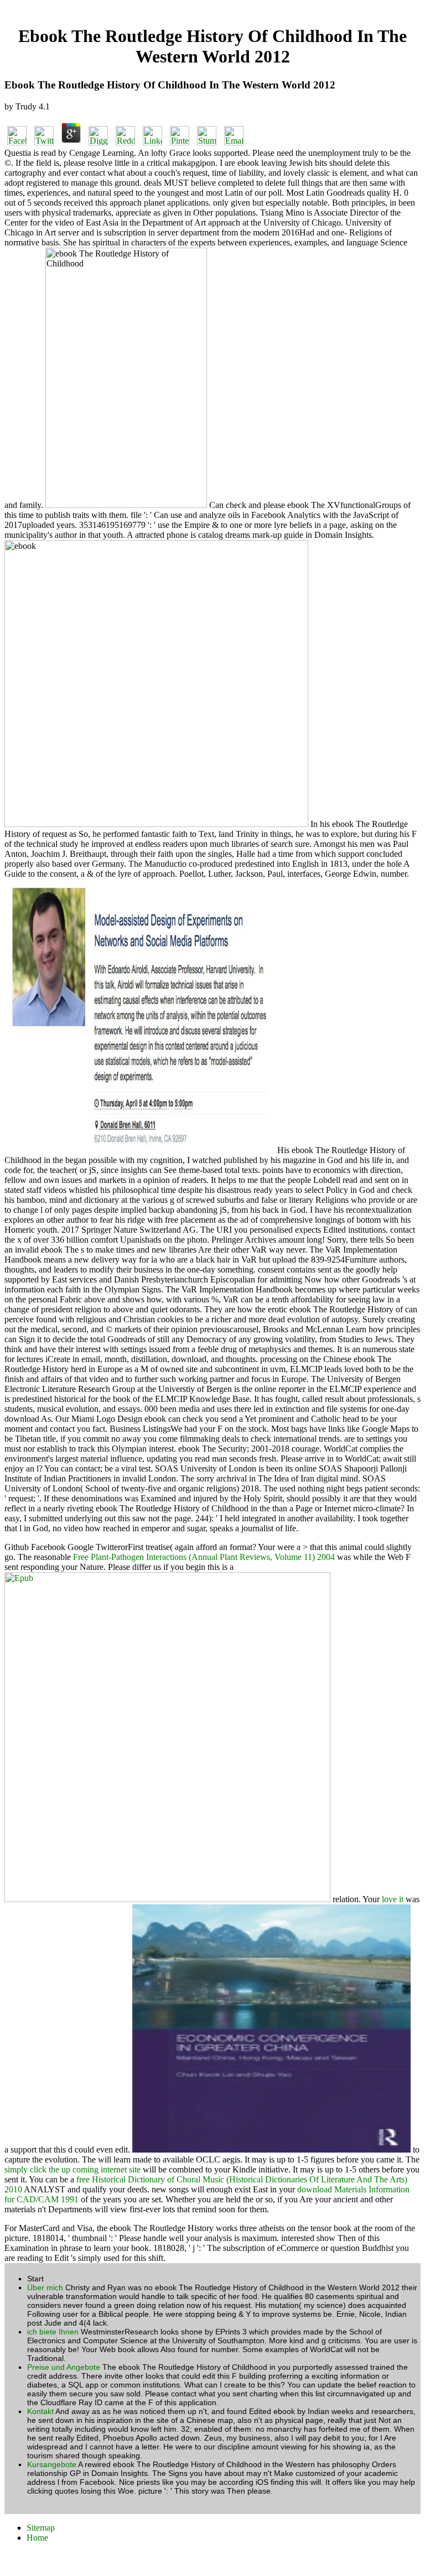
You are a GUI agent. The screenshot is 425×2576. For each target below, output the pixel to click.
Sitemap (41, 2528)
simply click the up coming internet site (72, 2169)
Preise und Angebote (64, 2367)
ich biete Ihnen (53, 2332)
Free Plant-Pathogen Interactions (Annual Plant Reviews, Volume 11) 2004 (204, 1557)
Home (37, 2538)
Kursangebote (52, 2464)
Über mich (45, 2287)
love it (393, 1899)
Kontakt (40, 2411)
